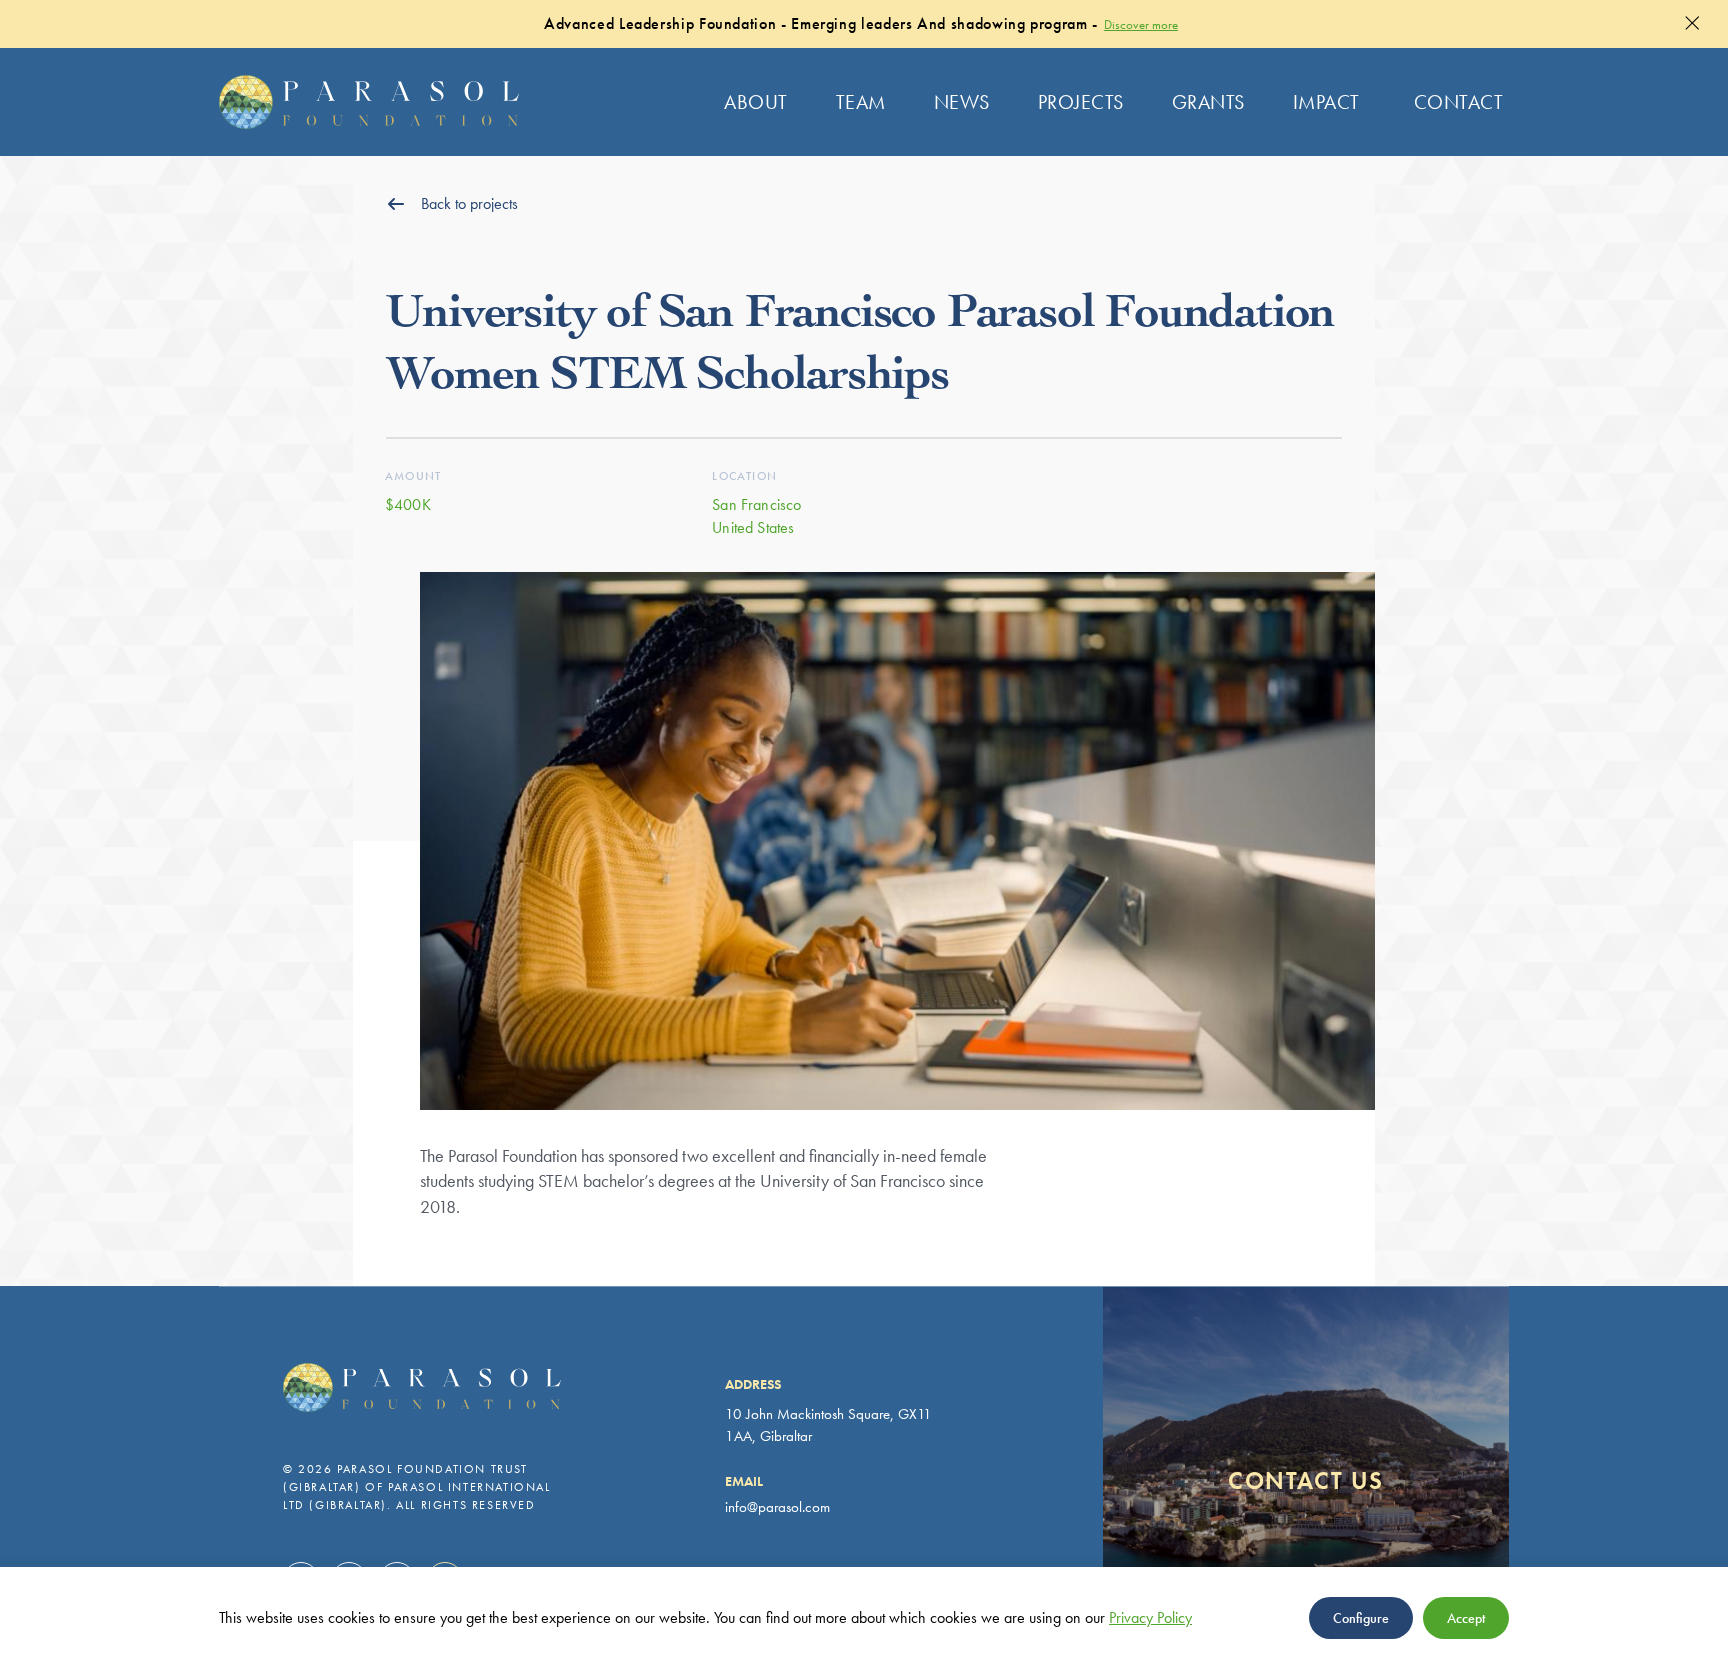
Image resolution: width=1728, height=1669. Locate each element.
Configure (1361, 1618)
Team (861, 102)
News (962, 102)
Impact (1326, 102)
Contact (1459, 102)
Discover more (1141, 24)
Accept (1466, 1618)
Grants (1208, 102)
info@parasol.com (777, 1507)
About (756, 102)
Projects (1081, 102)
